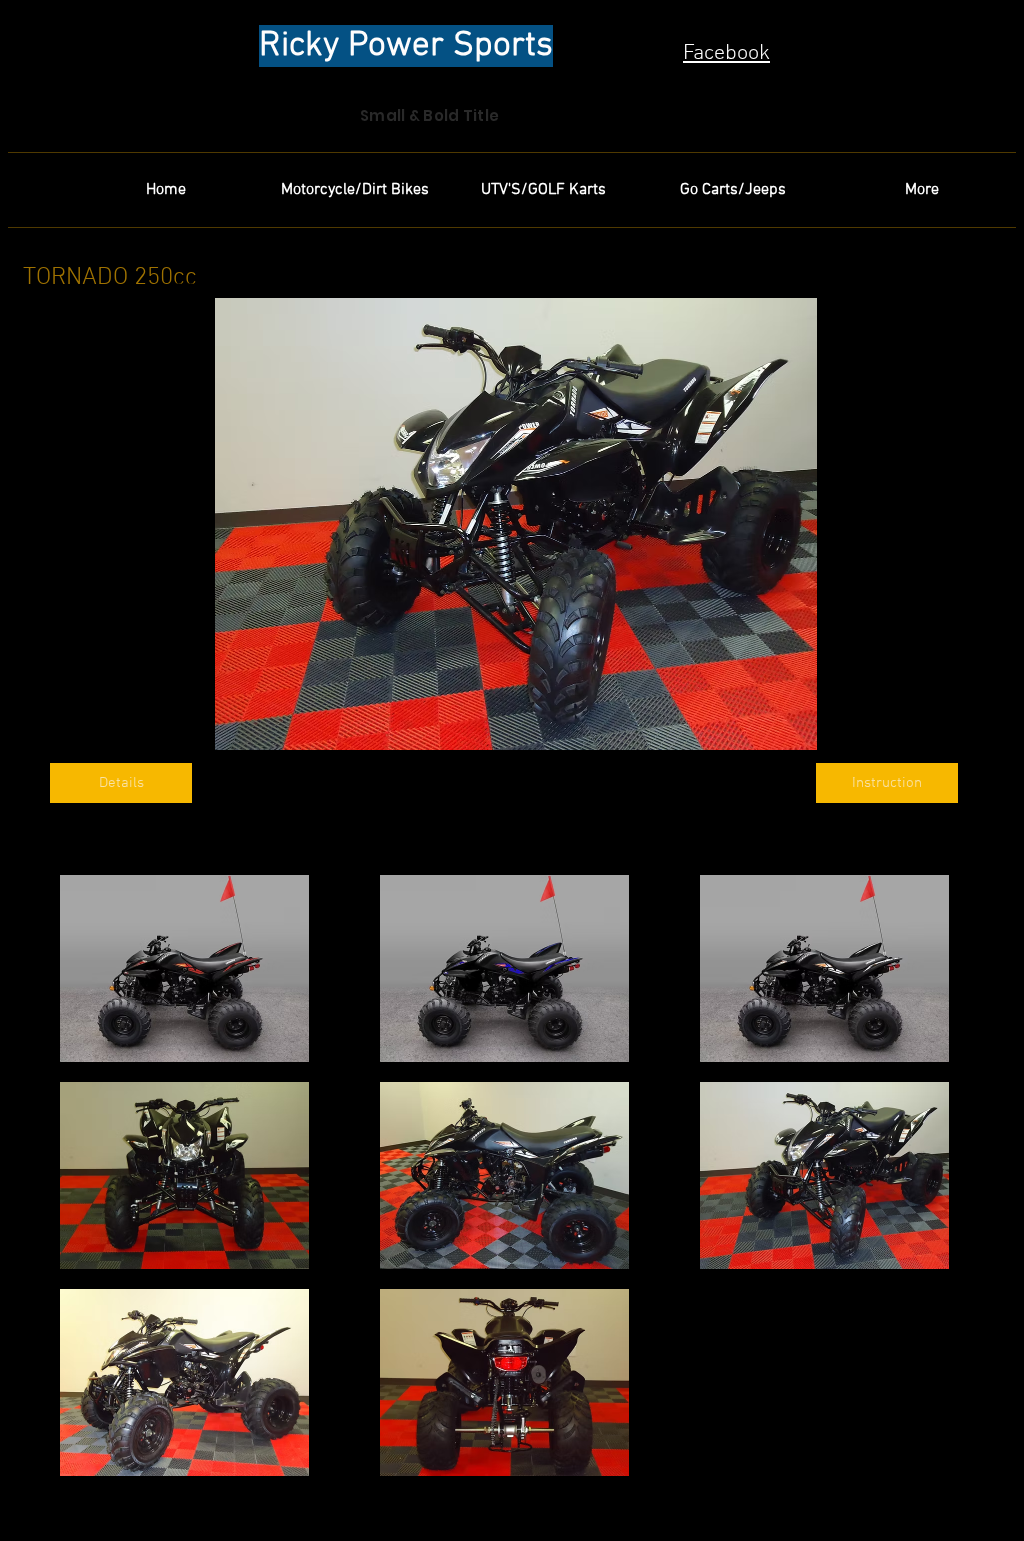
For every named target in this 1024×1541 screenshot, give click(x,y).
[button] (184, 968)
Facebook (726, 53)
